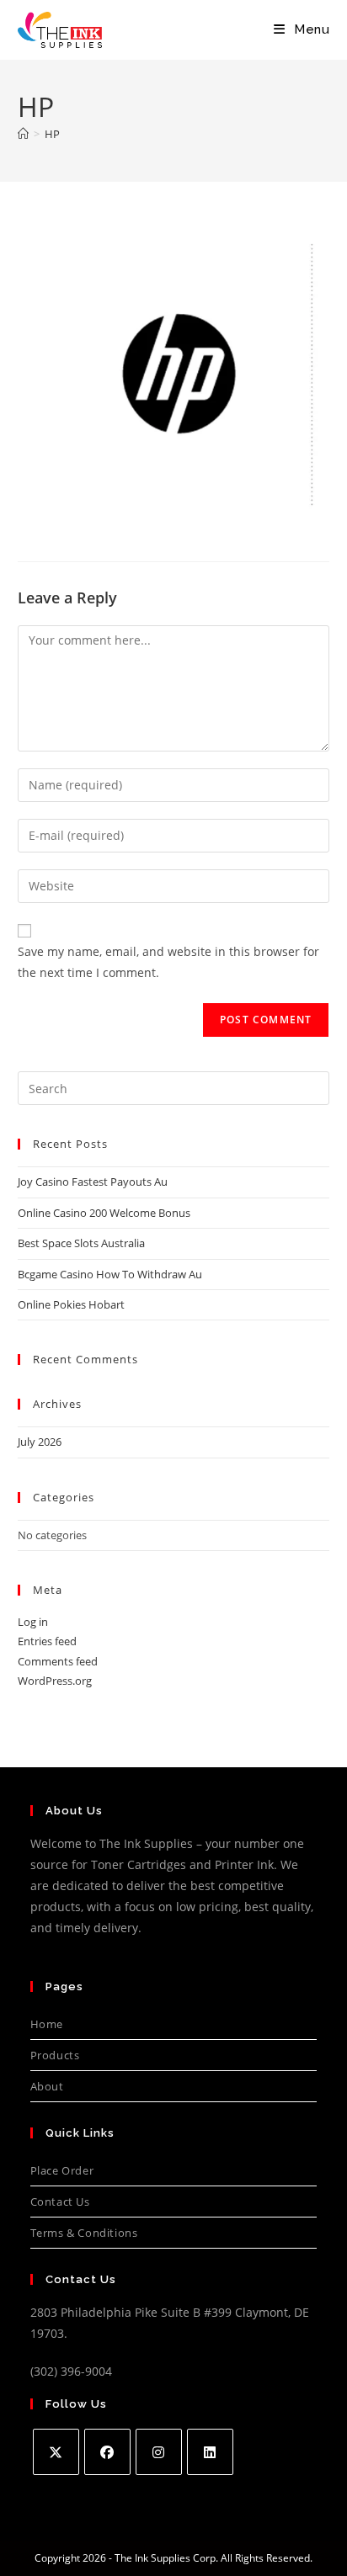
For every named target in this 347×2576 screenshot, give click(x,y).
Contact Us (60, 2202)
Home (47, 2024)
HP (52, 134)
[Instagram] (159, 2452)
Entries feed (47, 1641)
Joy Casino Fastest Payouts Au (93, 1182)
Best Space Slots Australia (81, 1243)
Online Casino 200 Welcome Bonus (104, 1213)
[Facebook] (107, 2452)
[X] (56, 2452)
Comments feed (58, 1661)
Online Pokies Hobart (71, 1304)
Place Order (62, 2170)
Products (55, 2055)
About (47, 2086)
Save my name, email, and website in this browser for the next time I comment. (168, 962)
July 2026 (40, 1442)
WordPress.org (55, 1681)
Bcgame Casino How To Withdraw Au (110, 1274)
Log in (33, 1622)
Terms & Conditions (84, 2233)
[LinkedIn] (210, 2452)
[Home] (23, 134)
